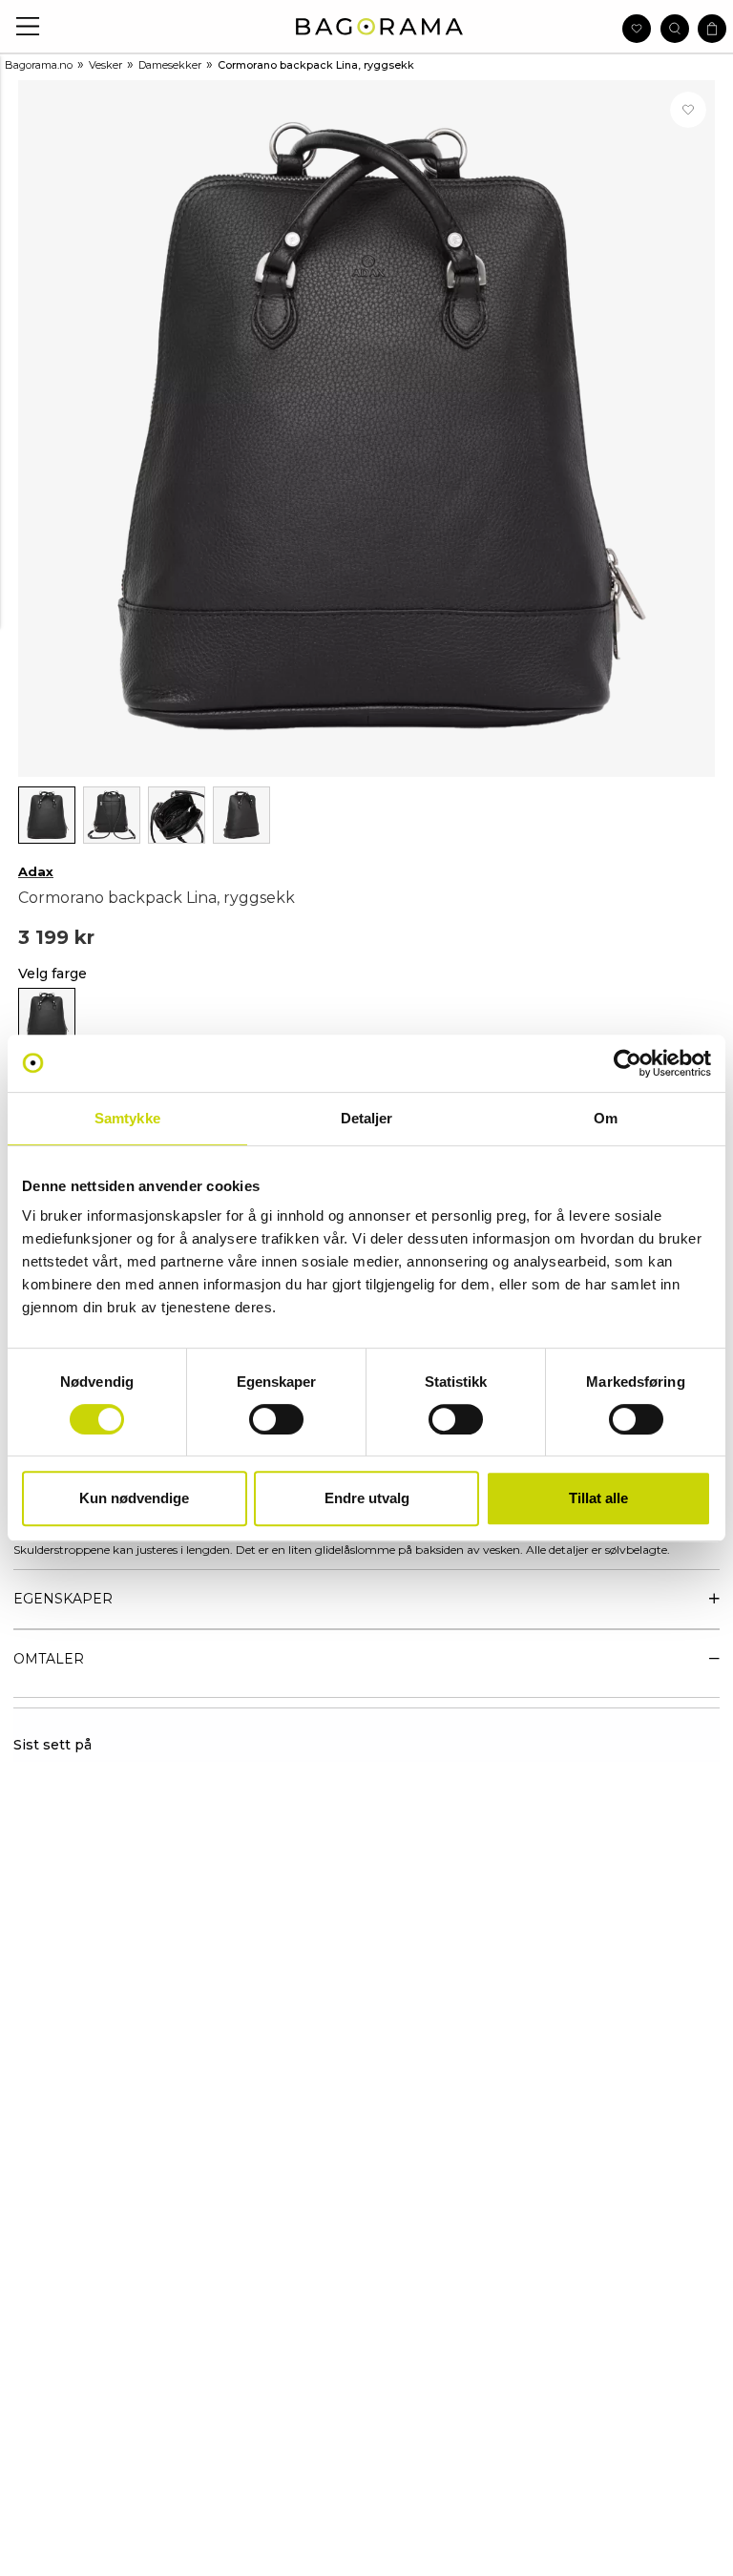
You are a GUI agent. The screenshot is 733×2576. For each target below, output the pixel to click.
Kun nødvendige (134, 1498)
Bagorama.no (39, 65)
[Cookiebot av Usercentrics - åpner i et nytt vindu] (628, 1063)
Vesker (105, 65)
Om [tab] (606, 1118)
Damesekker (170, 65)
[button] (28, 26)
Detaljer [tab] (367, 1118)
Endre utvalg (367, 1498)
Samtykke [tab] (127, 1118)
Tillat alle (598, 1498)
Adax (36, 871)
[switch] (276, 1419)
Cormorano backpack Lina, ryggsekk (316, 65)
